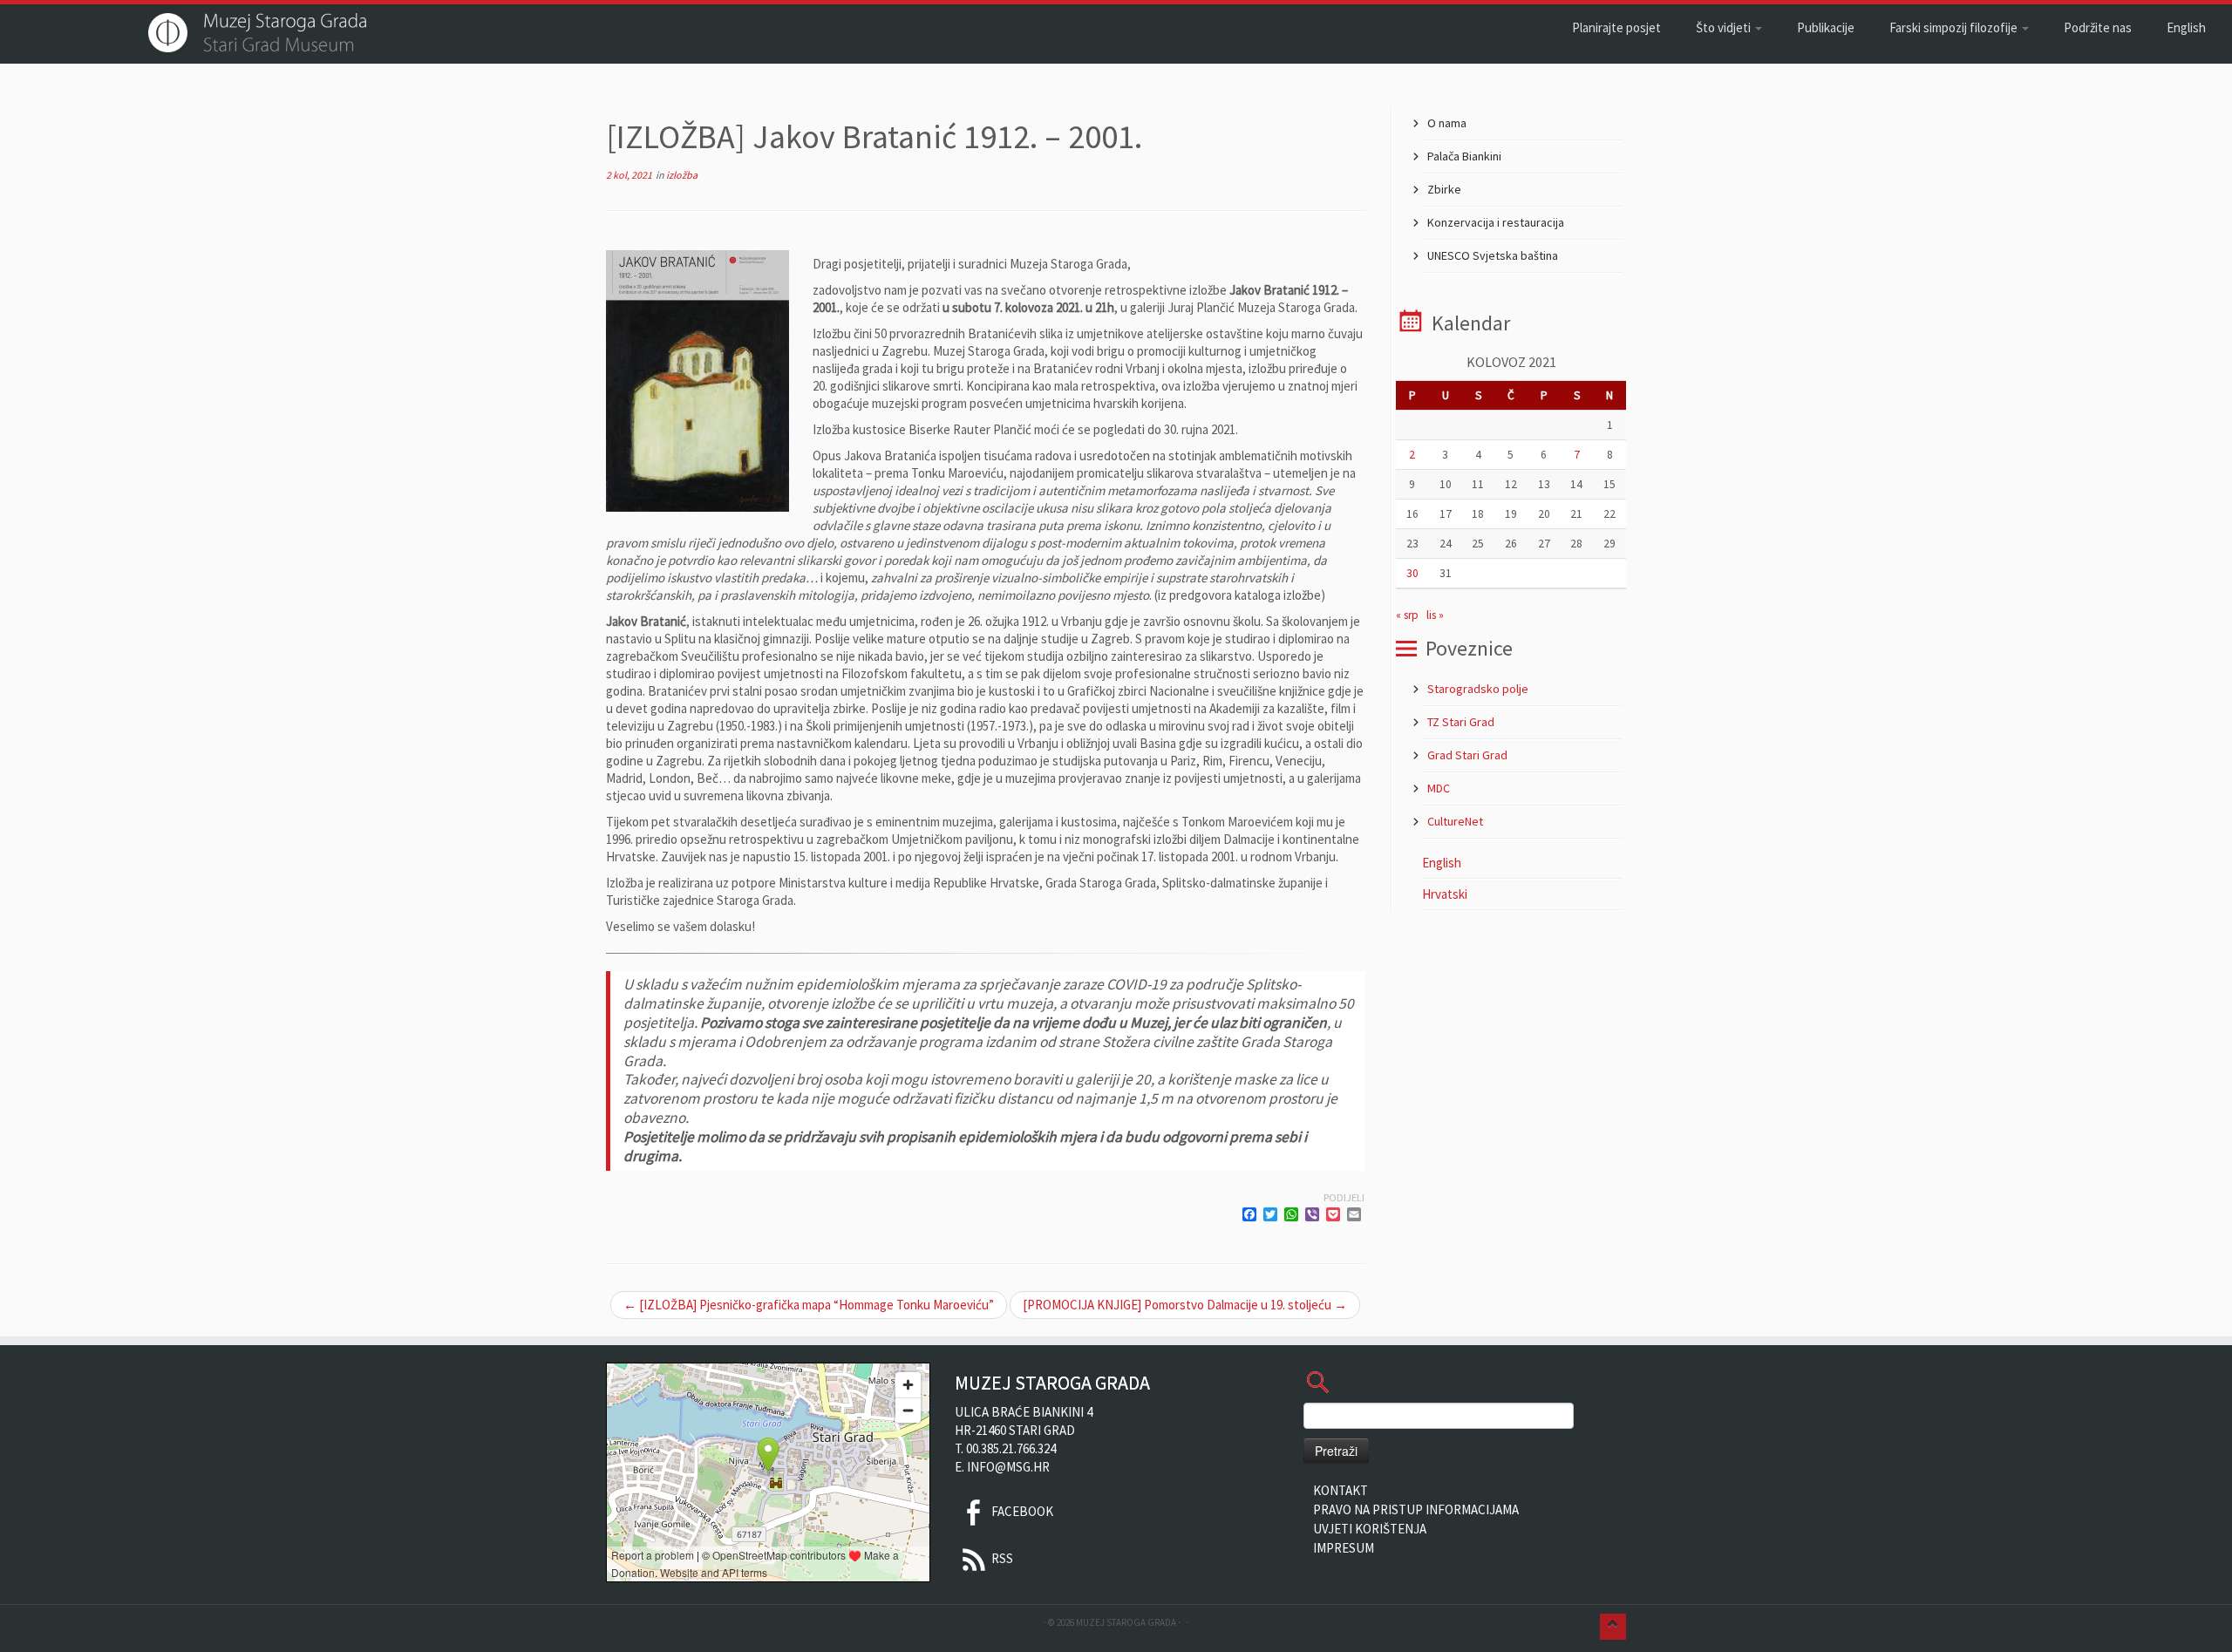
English (2186, 27)
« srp (1407, 615)
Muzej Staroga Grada (1126, 1622)
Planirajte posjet (1616, 27)
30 (1412, 573)
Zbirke (1444, 189)
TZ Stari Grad (1461, 722)
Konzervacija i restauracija (1496, 222)
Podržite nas (2098, 27)
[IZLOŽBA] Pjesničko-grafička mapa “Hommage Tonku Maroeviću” (809, 1305)
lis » (1435, 615)
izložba (682, 175)
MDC (1439, 788)
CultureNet (1455, 821)
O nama (1447, 123)
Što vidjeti (1725, 27)
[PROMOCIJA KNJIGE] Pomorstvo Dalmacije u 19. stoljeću (1185, 1305)
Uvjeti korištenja (1370, 1529)
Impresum (1344, 1548)
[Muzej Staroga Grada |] (258, 33)
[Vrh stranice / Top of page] (1613, 1627)
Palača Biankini (1464, 156)
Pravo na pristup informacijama (1416, 1509)
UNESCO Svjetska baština (1493, 255)
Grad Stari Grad (1467, 755)
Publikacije (1826, 27)
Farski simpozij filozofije (1955, 27)
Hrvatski (1445, 894)
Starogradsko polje (1478, 689)
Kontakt (1341, 1490)
